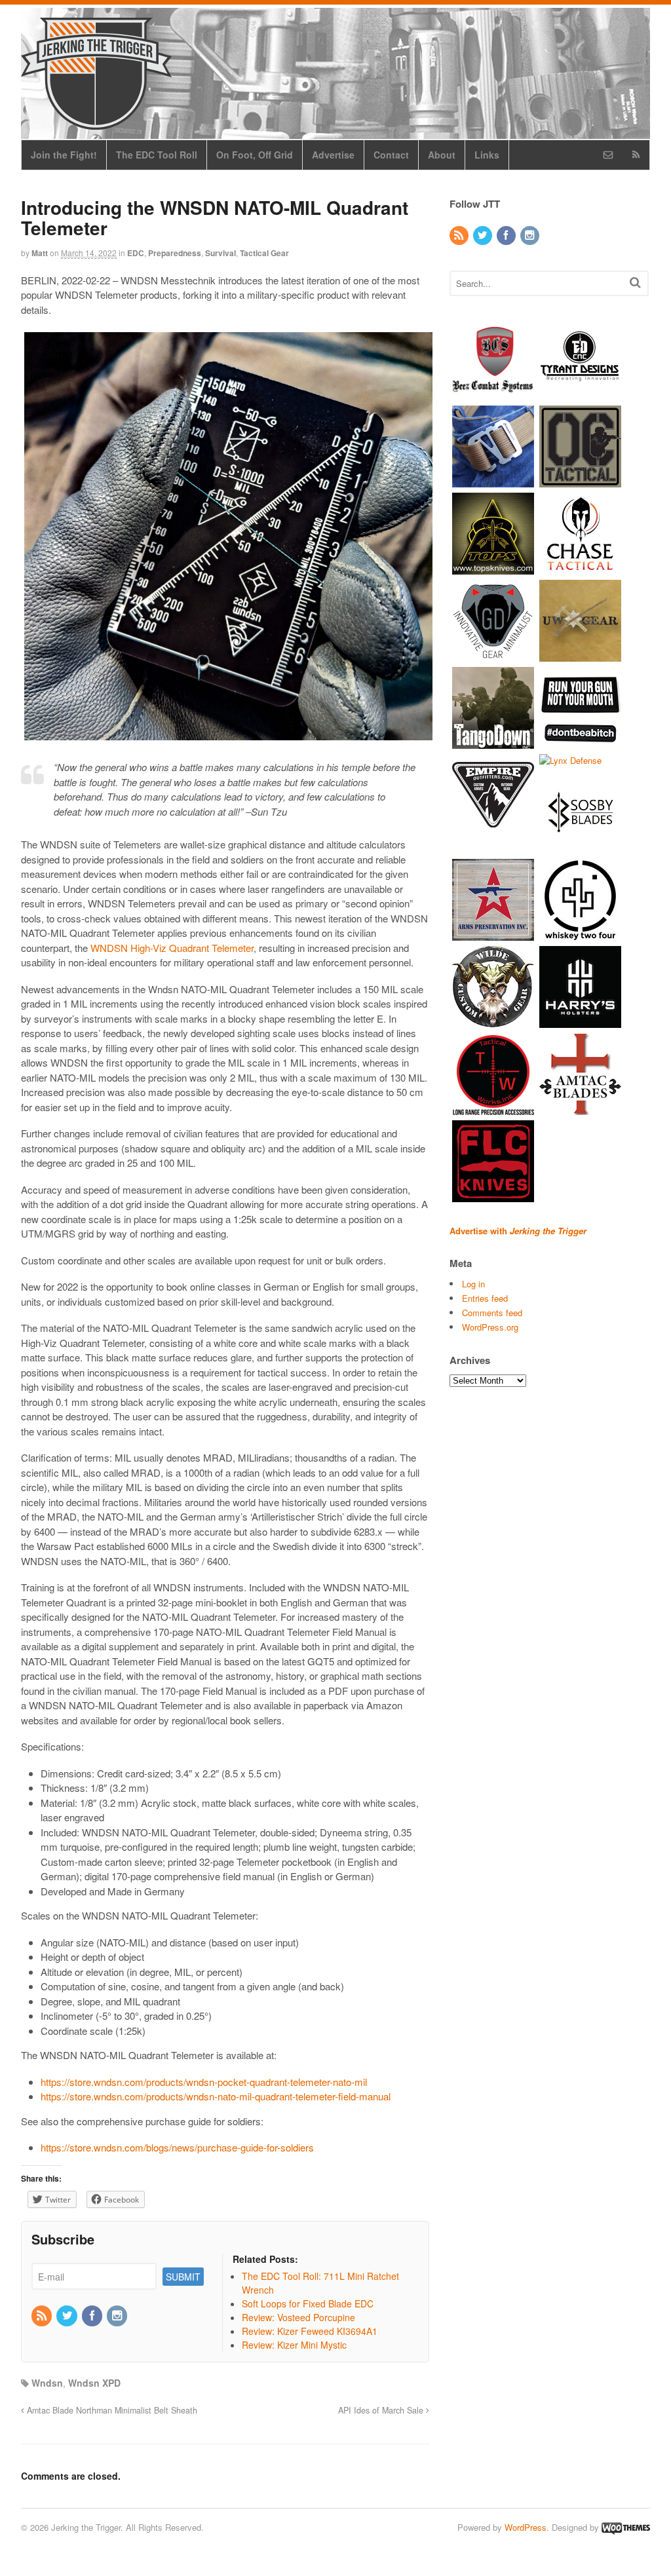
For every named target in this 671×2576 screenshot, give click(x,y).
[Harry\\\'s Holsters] (580, 1022)
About (442, 155)
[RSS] (43, 2316)
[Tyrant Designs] (580, 393)
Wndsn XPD (94, 2383)
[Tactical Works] (493, 1109)
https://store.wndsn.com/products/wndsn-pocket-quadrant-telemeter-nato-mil (204, 2082)
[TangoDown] (493, 742)
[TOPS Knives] (493, 568)
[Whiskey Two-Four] (580, 935)
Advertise (333, 155)
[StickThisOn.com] (580, 742)
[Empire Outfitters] (493, 829)
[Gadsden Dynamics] (493, 655)
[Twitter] (67, 2316)
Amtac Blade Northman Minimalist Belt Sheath (111, 2410)
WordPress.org (490, 1327)
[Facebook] (93, 2316)
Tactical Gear (264, 253)
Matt (40, 253)
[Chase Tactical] (580, 568)
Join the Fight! (64, 155)
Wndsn (47, 2383)
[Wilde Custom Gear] (493, 1022)
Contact (391, 155)
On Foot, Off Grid (255, 155)
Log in (473, 1284)
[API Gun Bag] (493, 935)
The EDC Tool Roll (157, 155)
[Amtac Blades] (580, 1109)
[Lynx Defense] (570, 760)
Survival (220, 253)
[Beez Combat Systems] (493, 393)
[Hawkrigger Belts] (493, 481)
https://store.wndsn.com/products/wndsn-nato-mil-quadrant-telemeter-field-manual (216, 2096)
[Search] (635, 282)
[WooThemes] (626, 2527)
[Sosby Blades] (580, 847)
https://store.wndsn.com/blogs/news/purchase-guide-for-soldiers (177, 2147)
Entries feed (485, 1298)
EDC (136, 253)
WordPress (526, 2527)
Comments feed (492, 1313)
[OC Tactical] (580, 481)
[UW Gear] (580, 655)
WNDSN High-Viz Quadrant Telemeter (172, 948)
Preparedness (175, 253)
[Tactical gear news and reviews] (96, 123)
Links (487, 155)
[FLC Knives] (493, 1196)
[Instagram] (118, 2316)
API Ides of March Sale (382, 2410)
